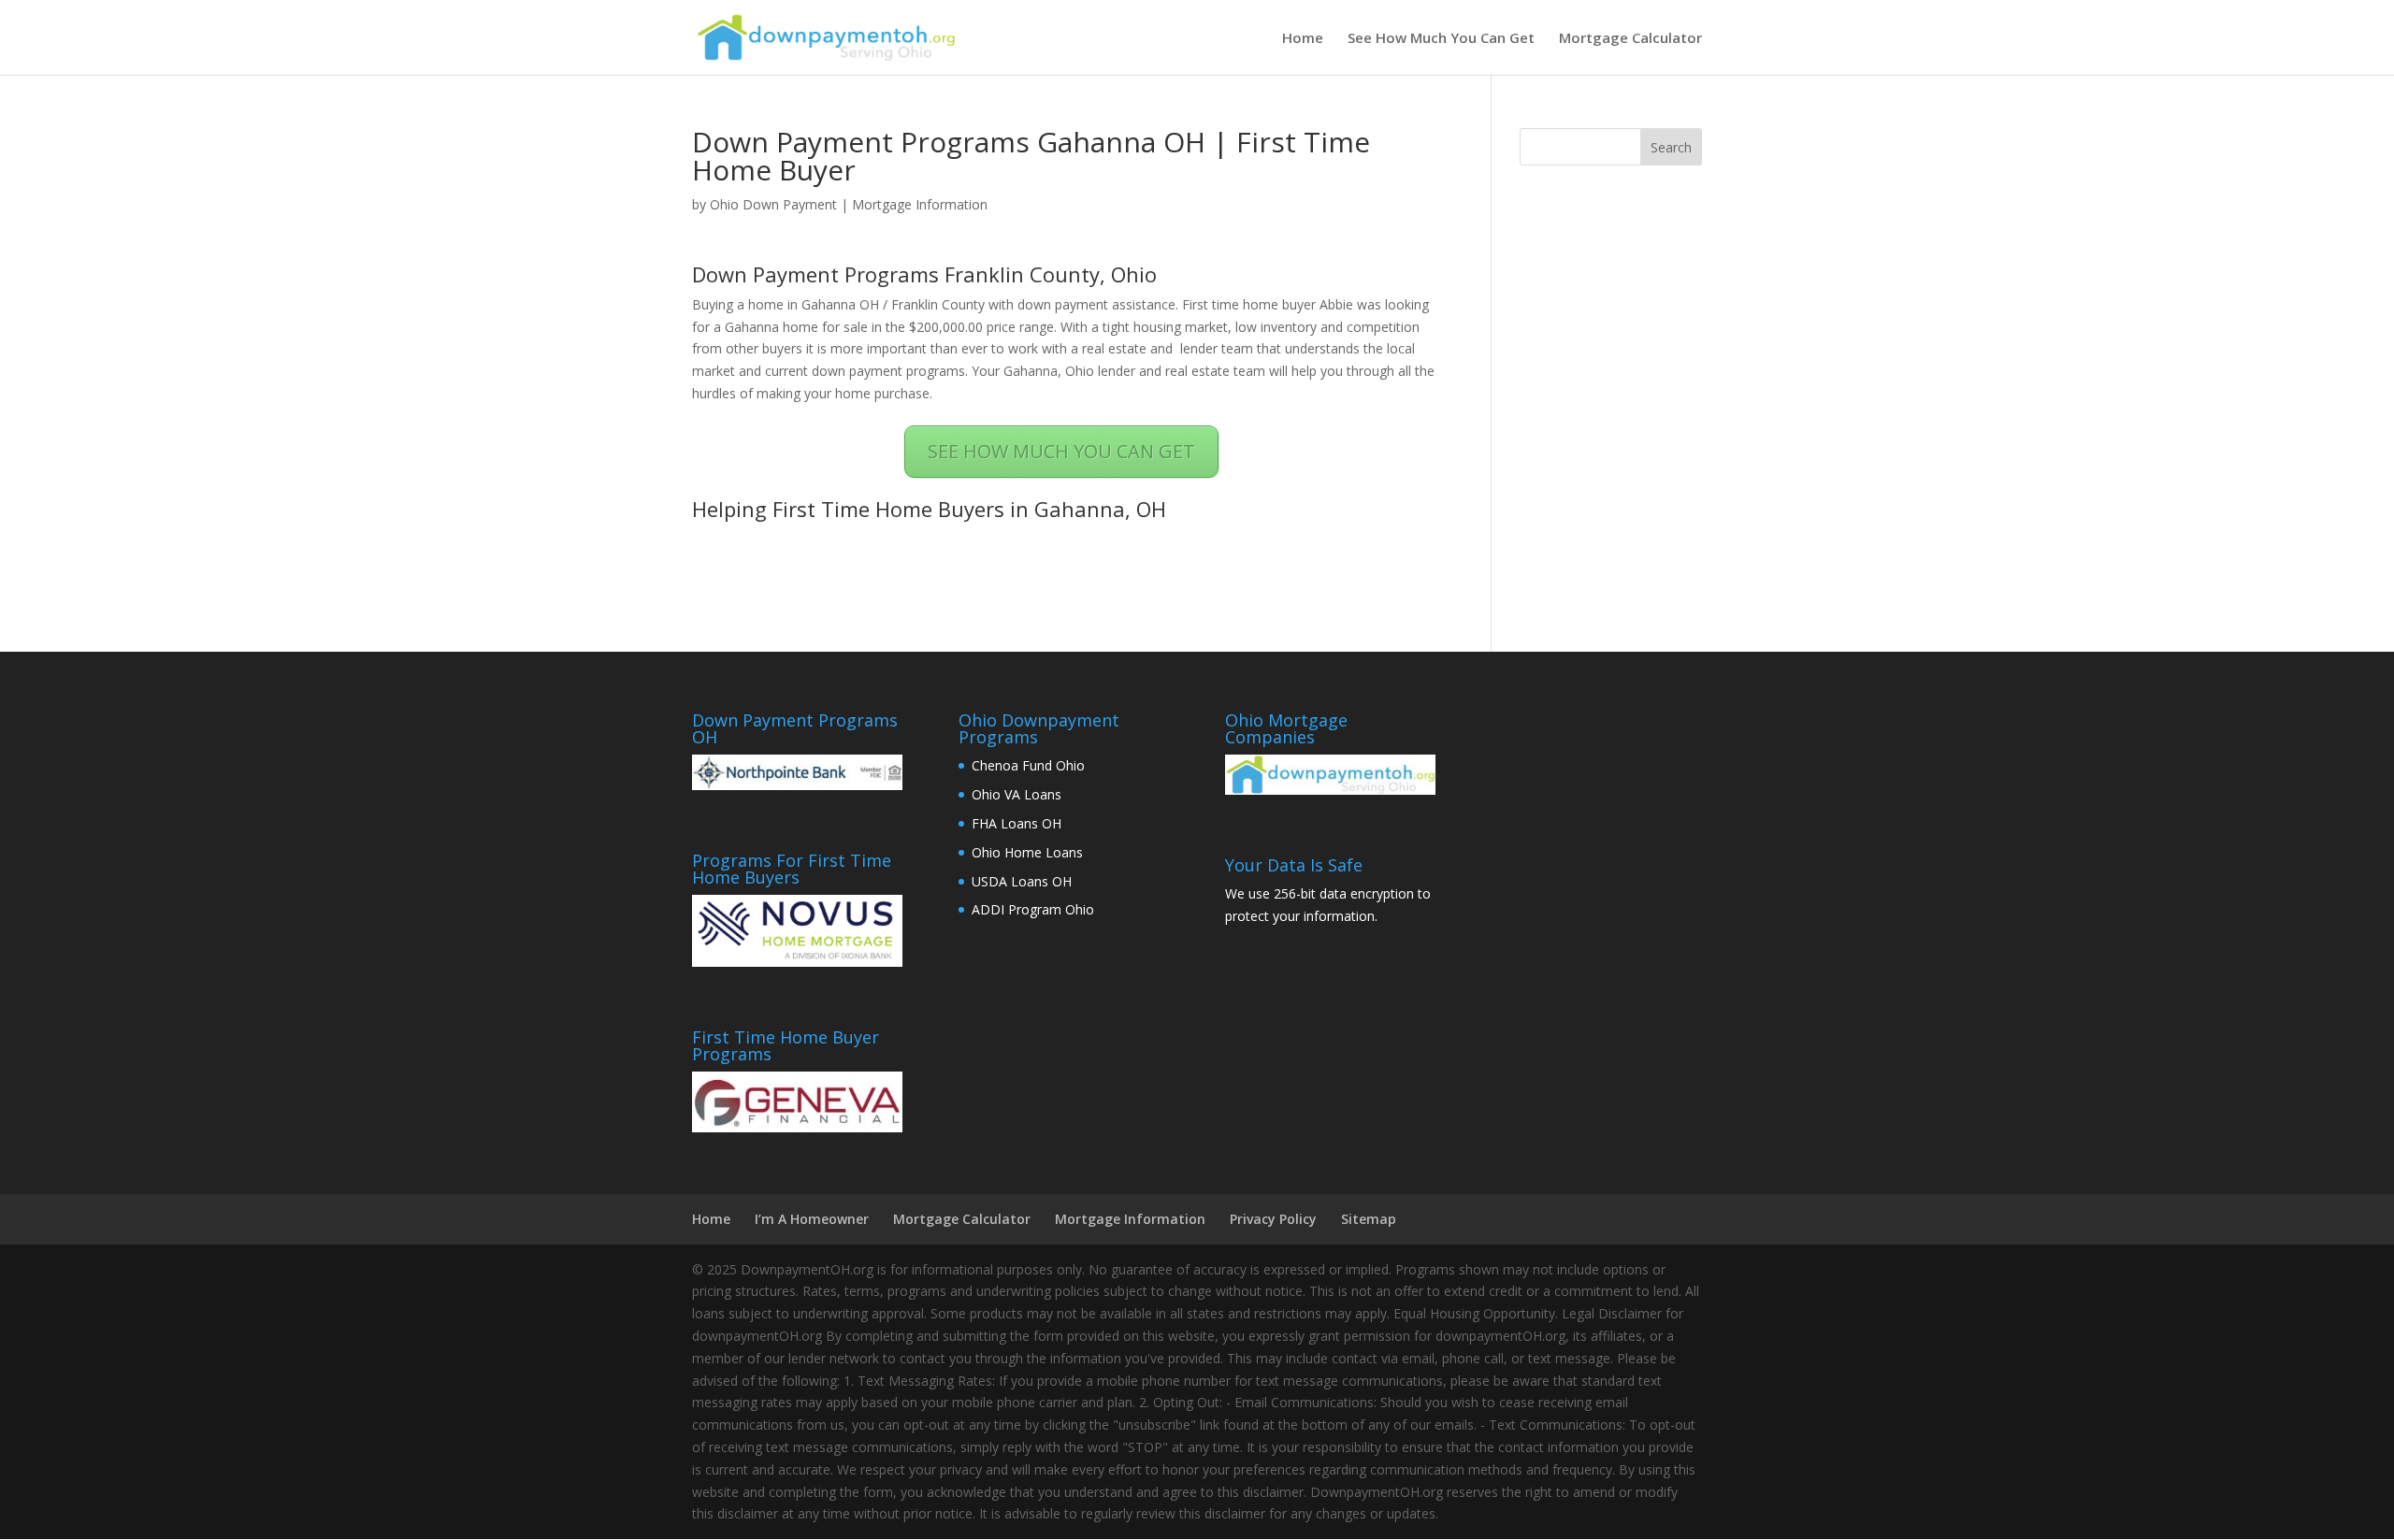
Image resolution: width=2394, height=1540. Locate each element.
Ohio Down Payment (773, 204)
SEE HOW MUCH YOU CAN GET (1061, 451)
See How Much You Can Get (1441, 39)
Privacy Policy (1273, 1219)
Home (1303, 39)
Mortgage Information (920, 204)
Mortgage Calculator (1630, 39)
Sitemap (1369, 1219)
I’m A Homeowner (812, 1219)
